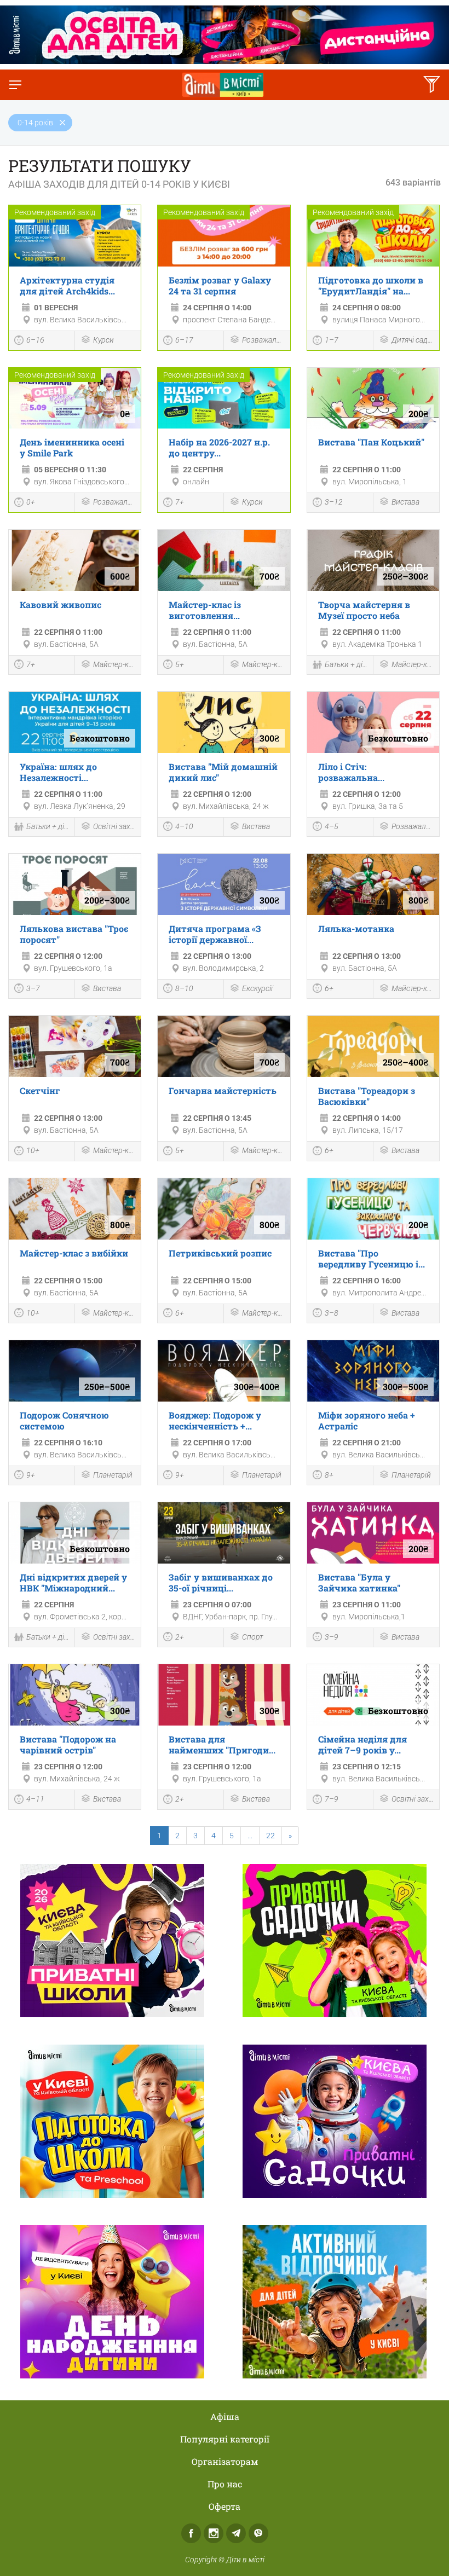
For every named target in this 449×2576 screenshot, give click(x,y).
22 (270, 1836)
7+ (180, 502)
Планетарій (113, 1475)
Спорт (252, 1637)
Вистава (405, 502)
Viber (258, 2533)
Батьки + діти (346, 664)
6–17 (184, 340)
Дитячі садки (413, 340)
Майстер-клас (114, 664)
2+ (180, 1637)
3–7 (33, 988)
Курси (103, 340)
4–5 (332, 826)
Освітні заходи (114, 826)
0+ (31, 502)
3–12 (334, 502)
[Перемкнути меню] (15, 85)
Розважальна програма (263, 340)
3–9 (332, 1637)
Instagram (214, 2533)
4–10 (184, 826)
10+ (33, 1150)
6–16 (35, 340)
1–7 (332, 340)
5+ (180, 664)
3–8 (332, 1313)
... (250, 1836)
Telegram (236, 2533)
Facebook (191, 2533)
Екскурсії (257, 988)
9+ (31, 1475)
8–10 (184, 988)
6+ (329, 988)
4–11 (35, 1799)
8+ (329, 1475)
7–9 (332, 1799)
